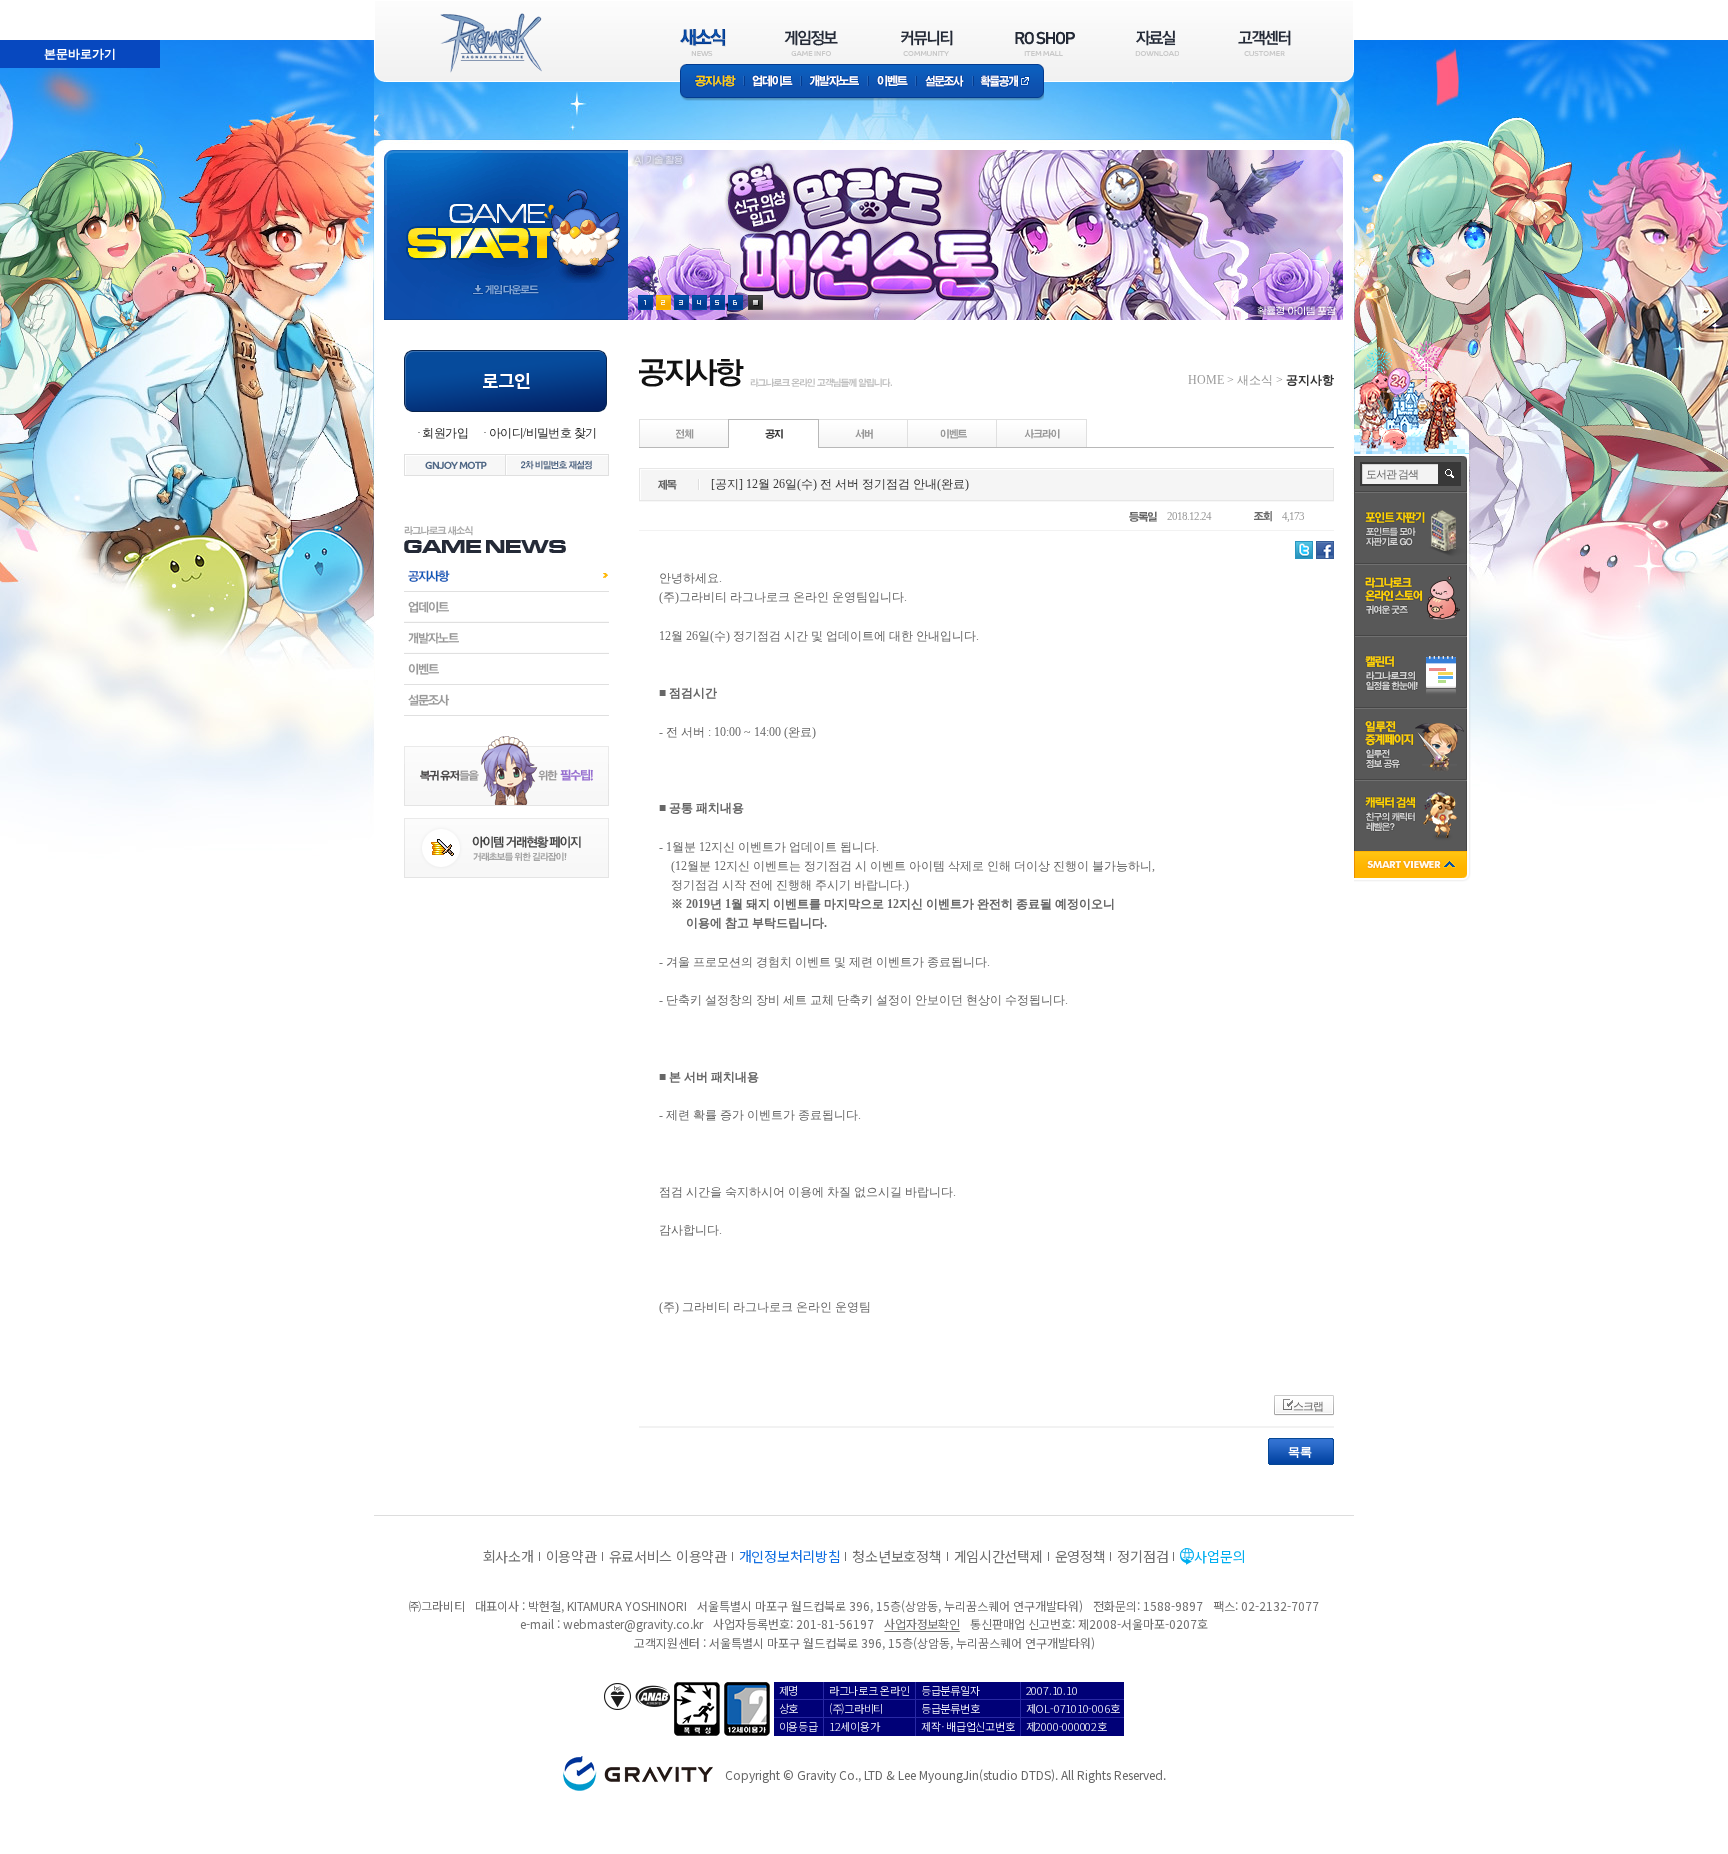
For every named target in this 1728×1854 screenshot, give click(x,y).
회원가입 (445, 433)
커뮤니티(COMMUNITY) (927, 42)
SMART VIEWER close (1412, 866)
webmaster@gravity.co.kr (633, 1623)
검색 (1450, 474)
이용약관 (571, 1556)
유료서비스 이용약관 (668, 1556)
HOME (1206, 380)
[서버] (864, 433)
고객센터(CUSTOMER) (1264, 42)
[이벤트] (953, 433)
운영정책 (1080, 1556)
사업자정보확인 (921, 1623)
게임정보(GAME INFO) (811, 42)
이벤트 (892, 82)
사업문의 (1219, 1556)
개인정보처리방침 (790, 1556)
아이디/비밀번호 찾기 (542, 433)
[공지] (774, 433)
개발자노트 (834, 82)
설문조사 (944, 82)
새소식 (1255, 380)
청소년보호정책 (896, 1556)
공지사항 (712, 82)
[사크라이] (1042, 433)
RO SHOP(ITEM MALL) (1045, 42)
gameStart (506, 216)
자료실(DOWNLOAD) (1156, 42)
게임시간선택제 (998, 1556)
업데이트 (772, 82)
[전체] (685, 433)
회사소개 (508, 1556)
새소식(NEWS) (703, 42)
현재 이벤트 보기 (755, 302)
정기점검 (1142, 1556)
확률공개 (1008, 82)
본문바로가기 (36, 9)
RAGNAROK (490, 43)
